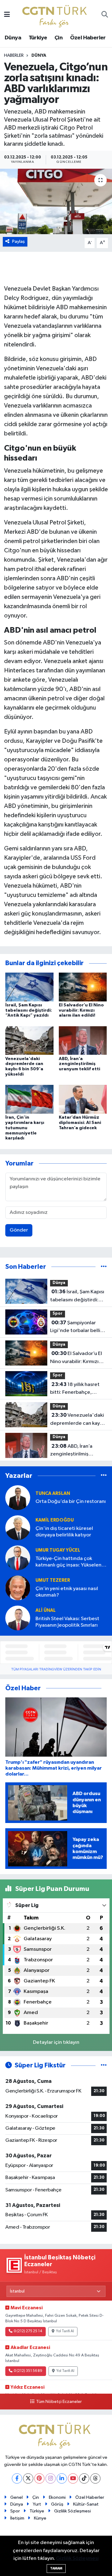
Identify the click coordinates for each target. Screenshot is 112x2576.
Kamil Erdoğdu (55, 1520)
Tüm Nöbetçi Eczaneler (59, 2402)
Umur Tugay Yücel (58, 1550)
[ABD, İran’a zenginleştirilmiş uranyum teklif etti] (83, 1040)
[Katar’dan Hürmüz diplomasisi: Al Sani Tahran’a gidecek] (83, 1099)
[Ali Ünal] (18, 1618)
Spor (58, 1314)
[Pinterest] (39, 2478)
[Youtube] (73, 2478)
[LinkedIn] (62, 2478)
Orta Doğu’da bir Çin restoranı (71, 1502)
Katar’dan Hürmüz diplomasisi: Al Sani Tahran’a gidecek (80, 1123)
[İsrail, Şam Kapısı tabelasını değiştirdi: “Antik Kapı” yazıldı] (29, 987)
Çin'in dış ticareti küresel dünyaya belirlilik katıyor (64, 1532)
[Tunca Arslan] (18, 1497)
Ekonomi (57, 2497)
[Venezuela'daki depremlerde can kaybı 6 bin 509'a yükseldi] (29, 1040)
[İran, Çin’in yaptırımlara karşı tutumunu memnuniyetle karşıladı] (29, 1099)
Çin (58, 38)
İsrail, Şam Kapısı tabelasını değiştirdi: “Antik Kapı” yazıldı (29, 1010)
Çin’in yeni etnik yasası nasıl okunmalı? (67, 1592)
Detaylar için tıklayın (56, 2042)
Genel (16, 2497)
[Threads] (95, 2478)
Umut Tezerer (53, 1580)
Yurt (37, 2504)
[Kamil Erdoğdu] (18, 1528)
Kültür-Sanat (86, 2504)
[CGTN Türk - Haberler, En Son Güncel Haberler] (56, 15)
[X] (28, 2478)
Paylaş (19, 241)
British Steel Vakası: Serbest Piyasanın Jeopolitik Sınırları (67, 1622)
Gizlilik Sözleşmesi (72, 2511)
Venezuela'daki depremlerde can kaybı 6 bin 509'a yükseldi (77, 1420)
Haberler (14, 56)
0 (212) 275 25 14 (28, 2331)
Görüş (57, 2504)
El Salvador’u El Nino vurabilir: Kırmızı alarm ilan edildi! (81, 1010)
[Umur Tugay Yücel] (18, 1558)
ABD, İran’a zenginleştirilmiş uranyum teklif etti (79, 1064)
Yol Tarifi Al (65, 2331)
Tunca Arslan (53, 1493)
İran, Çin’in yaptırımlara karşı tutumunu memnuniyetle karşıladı (25, 1128)
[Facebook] (17, 2478)
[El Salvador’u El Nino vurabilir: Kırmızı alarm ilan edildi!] (83, 987)
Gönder (19, 1230)
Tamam (56, 2568)
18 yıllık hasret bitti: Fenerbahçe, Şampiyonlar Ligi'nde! (75, 1389)
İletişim (17, 2518)
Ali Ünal (46, 1610)
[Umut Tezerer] (18, 1588)
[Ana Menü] (7, 15)
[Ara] (105, 15)
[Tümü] (104, 1267)
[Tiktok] (84, 2478)
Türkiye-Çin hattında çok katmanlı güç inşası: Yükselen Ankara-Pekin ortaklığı (68, 1562)
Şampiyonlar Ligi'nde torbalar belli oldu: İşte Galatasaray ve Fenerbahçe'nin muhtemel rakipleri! (75, 1327)
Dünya (13, 38)
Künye (40, 2518)
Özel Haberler (88, 38)
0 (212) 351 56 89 (28, 2371)
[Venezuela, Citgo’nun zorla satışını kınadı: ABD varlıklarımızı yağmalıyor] (56, 201)
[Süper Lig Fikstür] (104, 2065)
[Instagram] (51, 2478)
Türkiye (38, 38)
